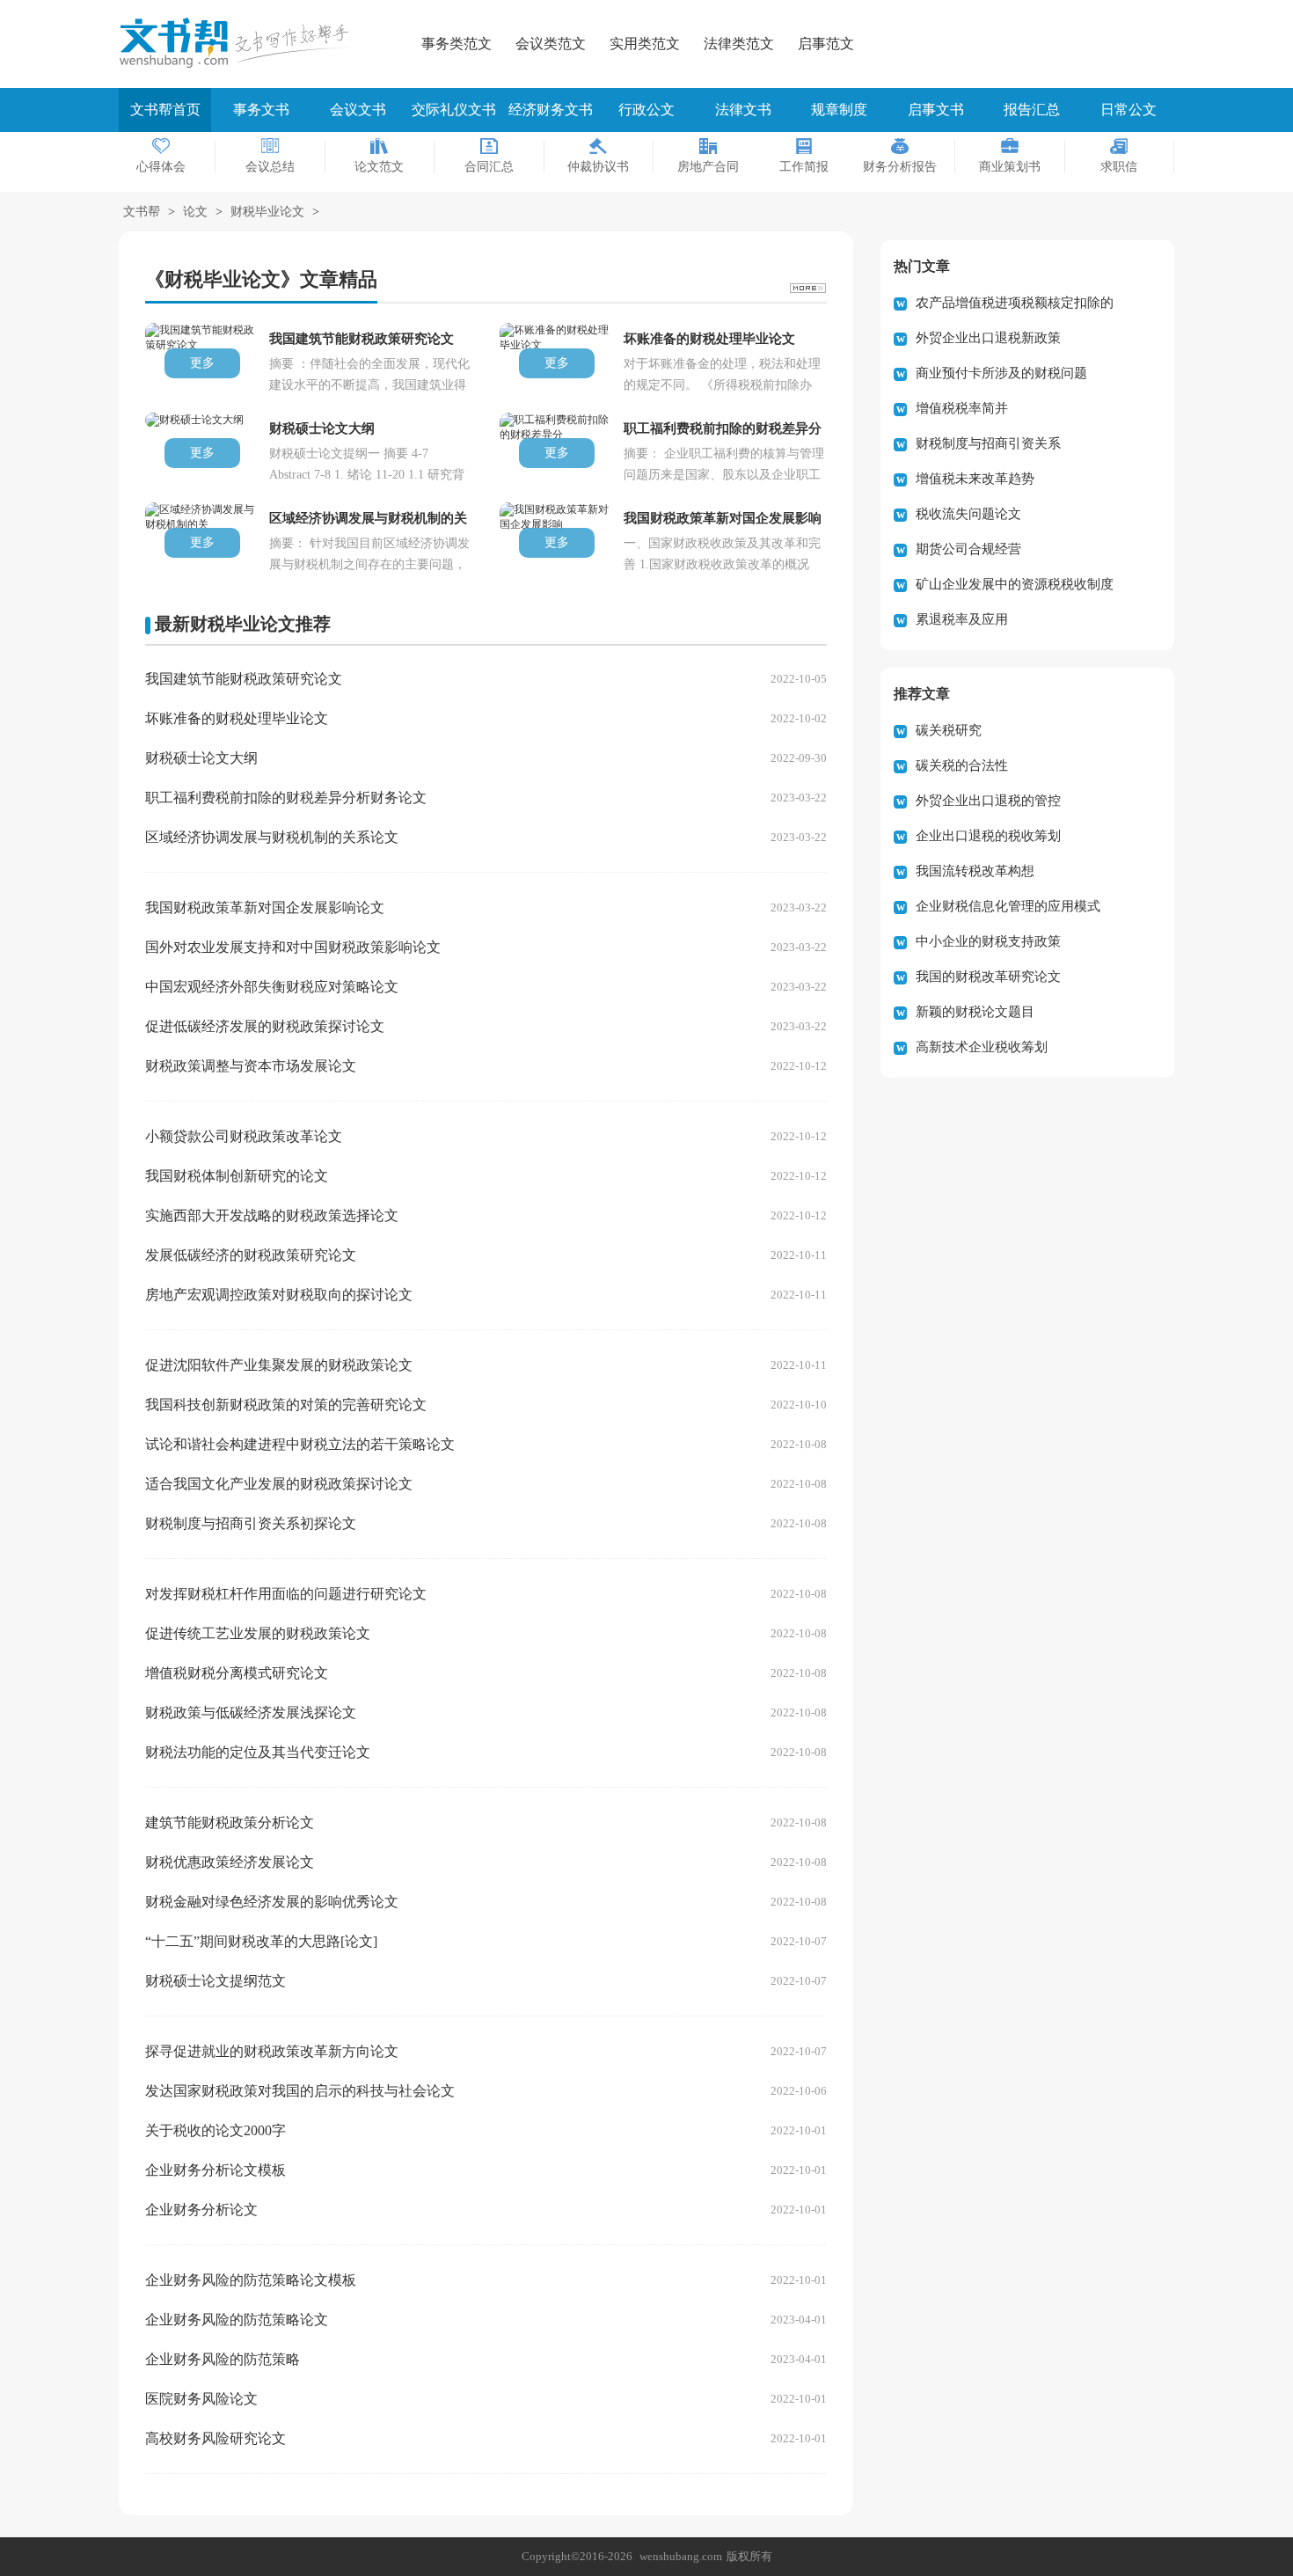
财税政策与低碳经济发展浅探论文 (251, 1712)
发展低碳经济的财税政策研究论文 (251, 1255)
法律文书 (743, 110)
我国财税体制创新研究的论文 (237, 1176)
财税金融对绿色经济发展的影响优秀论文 (272, 1902)
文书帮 (142, 212)
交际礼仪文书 (454, 110)
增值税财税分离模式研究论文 (237, 1673)
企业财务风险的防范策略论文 (237, 2320)
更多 (202, 363)
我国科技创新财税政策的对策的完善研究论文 (286, 1405)
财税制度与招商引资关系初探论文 (251, 1523)
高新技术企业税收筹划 (982, 1047)
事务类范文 (457, 44)
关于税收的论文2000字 (215, 2130)
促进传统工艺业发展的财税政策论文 (258, 1633)
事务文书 (261, 110)
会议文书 (358, 110)
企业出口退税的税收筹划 (988, 836)
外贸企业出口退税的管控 (988, 801)
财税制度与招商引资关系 (988, 443)
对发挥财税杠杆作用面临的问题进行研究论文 (286, 1594)
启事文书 (936, 110)
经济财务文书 (551, 110)
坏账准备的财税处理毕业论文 (237, 718)
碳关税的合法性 (962, 765)
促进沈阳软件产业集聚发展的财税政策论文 (279, 1365)
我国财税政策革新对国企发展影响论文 (265, 907)
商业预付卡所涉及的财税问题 (1001, 373)
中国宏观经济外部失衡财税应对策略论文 (272, 987)
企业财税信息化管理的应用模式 (1008, 906)
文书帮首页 (165, 110)
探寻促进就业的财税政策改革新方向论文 (272, 2051)
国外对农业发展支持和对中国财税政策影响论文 (293, 947)
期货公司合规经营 (968, 549)
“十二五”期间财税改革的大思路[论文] (261, 1941)
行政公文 (646, 110)
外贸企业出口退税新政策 (988, 338)
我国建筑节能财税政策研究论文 (244, 679)
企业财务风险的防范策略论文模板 (251, 2280)
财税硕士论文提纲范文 (215, 1981)
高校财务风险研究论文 (215, 2438)
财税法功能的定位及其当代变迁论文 (258, 1752)
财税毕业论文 (267, 212)
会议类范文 (551, 44)
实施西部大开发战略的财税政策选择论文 (272, 1215)
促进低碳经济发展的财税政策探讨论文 (265, 1026)
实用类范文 (645, 44)
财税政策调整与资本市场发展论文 (251, 1066)
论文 (195, 212)
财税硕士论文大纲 (201, 758)
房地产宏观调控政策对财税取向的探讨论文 (279, 1295)
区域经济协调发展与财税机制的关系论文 (272, 837)
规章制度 (839, 110)
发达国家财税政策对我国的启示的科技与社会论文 (300, 2091)
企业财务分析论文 (201, 2210)
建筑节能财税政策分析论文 (230, 1822)
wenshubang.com (681, 2556)
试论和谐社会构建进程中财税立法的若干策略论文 (300, 1444)
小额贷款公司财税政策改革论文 (244, 1136)
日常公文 (1129, 110)
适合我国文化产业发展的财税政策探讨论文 (279, 1484)
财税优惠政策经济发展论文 (230, 1862)
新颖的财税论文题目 (975, 1012)
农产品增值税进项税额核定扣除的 (1015, 303)
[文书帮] (242, 43)
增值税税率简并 (962, 408)
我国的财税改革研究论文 (988, 977)
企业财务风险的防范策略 (223, 2359)
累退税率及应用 (962, 619)
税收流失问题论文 (968, 514)
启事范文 (826, 44)
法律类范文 (739, 44)
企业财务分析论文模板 (215, 2170)
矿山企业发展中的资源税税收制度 (1015, 584)
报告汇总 (1032, 110)
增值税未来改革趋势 (975, 479)
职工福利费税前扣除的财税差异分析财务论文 (286, 798)
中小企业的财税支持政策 (988, 941)
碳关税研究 (949, 730)
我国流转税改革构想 (975, 871)
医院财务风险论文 (201, 2399)
